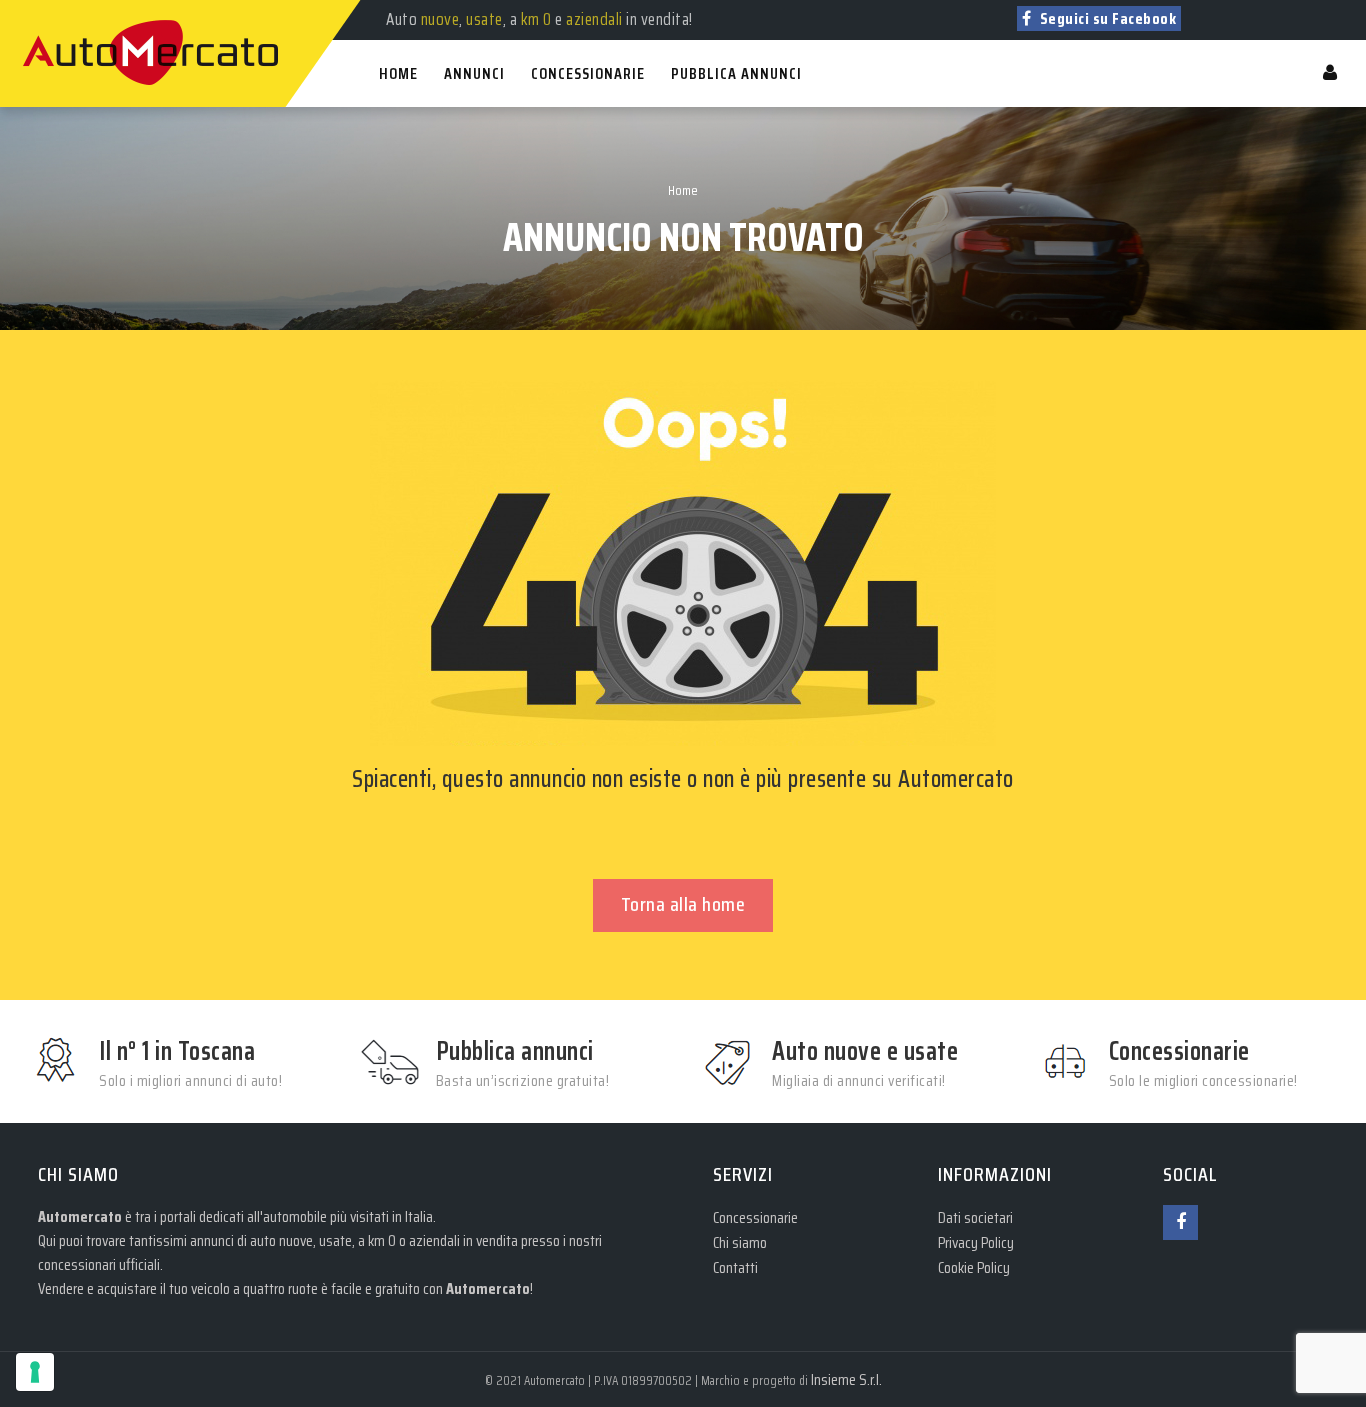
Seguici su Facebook (1106, 18)
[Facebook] (1180, 1222)
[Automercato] (43, 10)
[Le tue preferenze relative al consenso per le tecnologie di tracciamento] (35, 1372)
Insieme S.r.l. (846, 1379)
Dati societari (975, 1217)
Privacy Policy (976, 1242)
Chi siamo (740, 1242)
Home (683, 190)
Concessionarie (755, 1217)
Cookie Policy (974, 1267)
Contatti (735, 1267)
